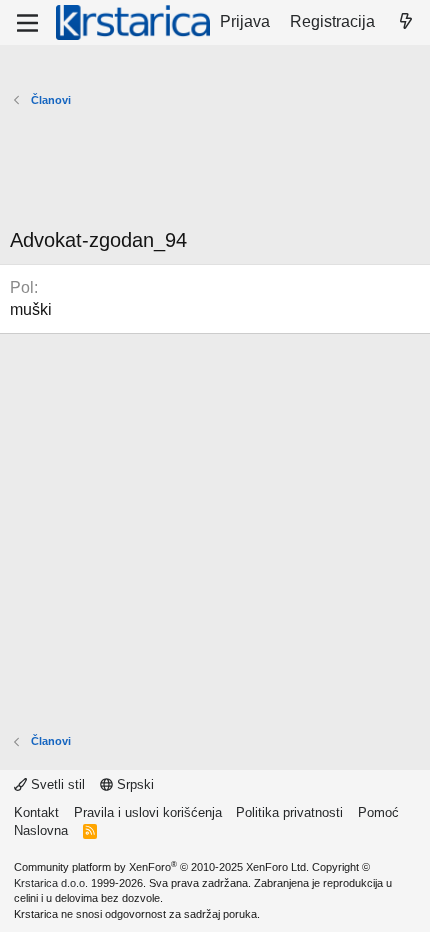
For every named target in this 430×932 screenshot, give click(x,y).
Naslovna (41, 830)
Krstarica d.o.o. (51, 883)
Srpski (133, 784)
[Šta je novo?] (405, 22)
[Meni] (27, 23)
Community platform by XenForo (161, 867)
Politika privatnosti (289, 812)
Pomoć (378, 812)
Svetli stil (56, 784)
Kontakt (36, 812)
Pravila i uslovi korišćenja (148, 812)
